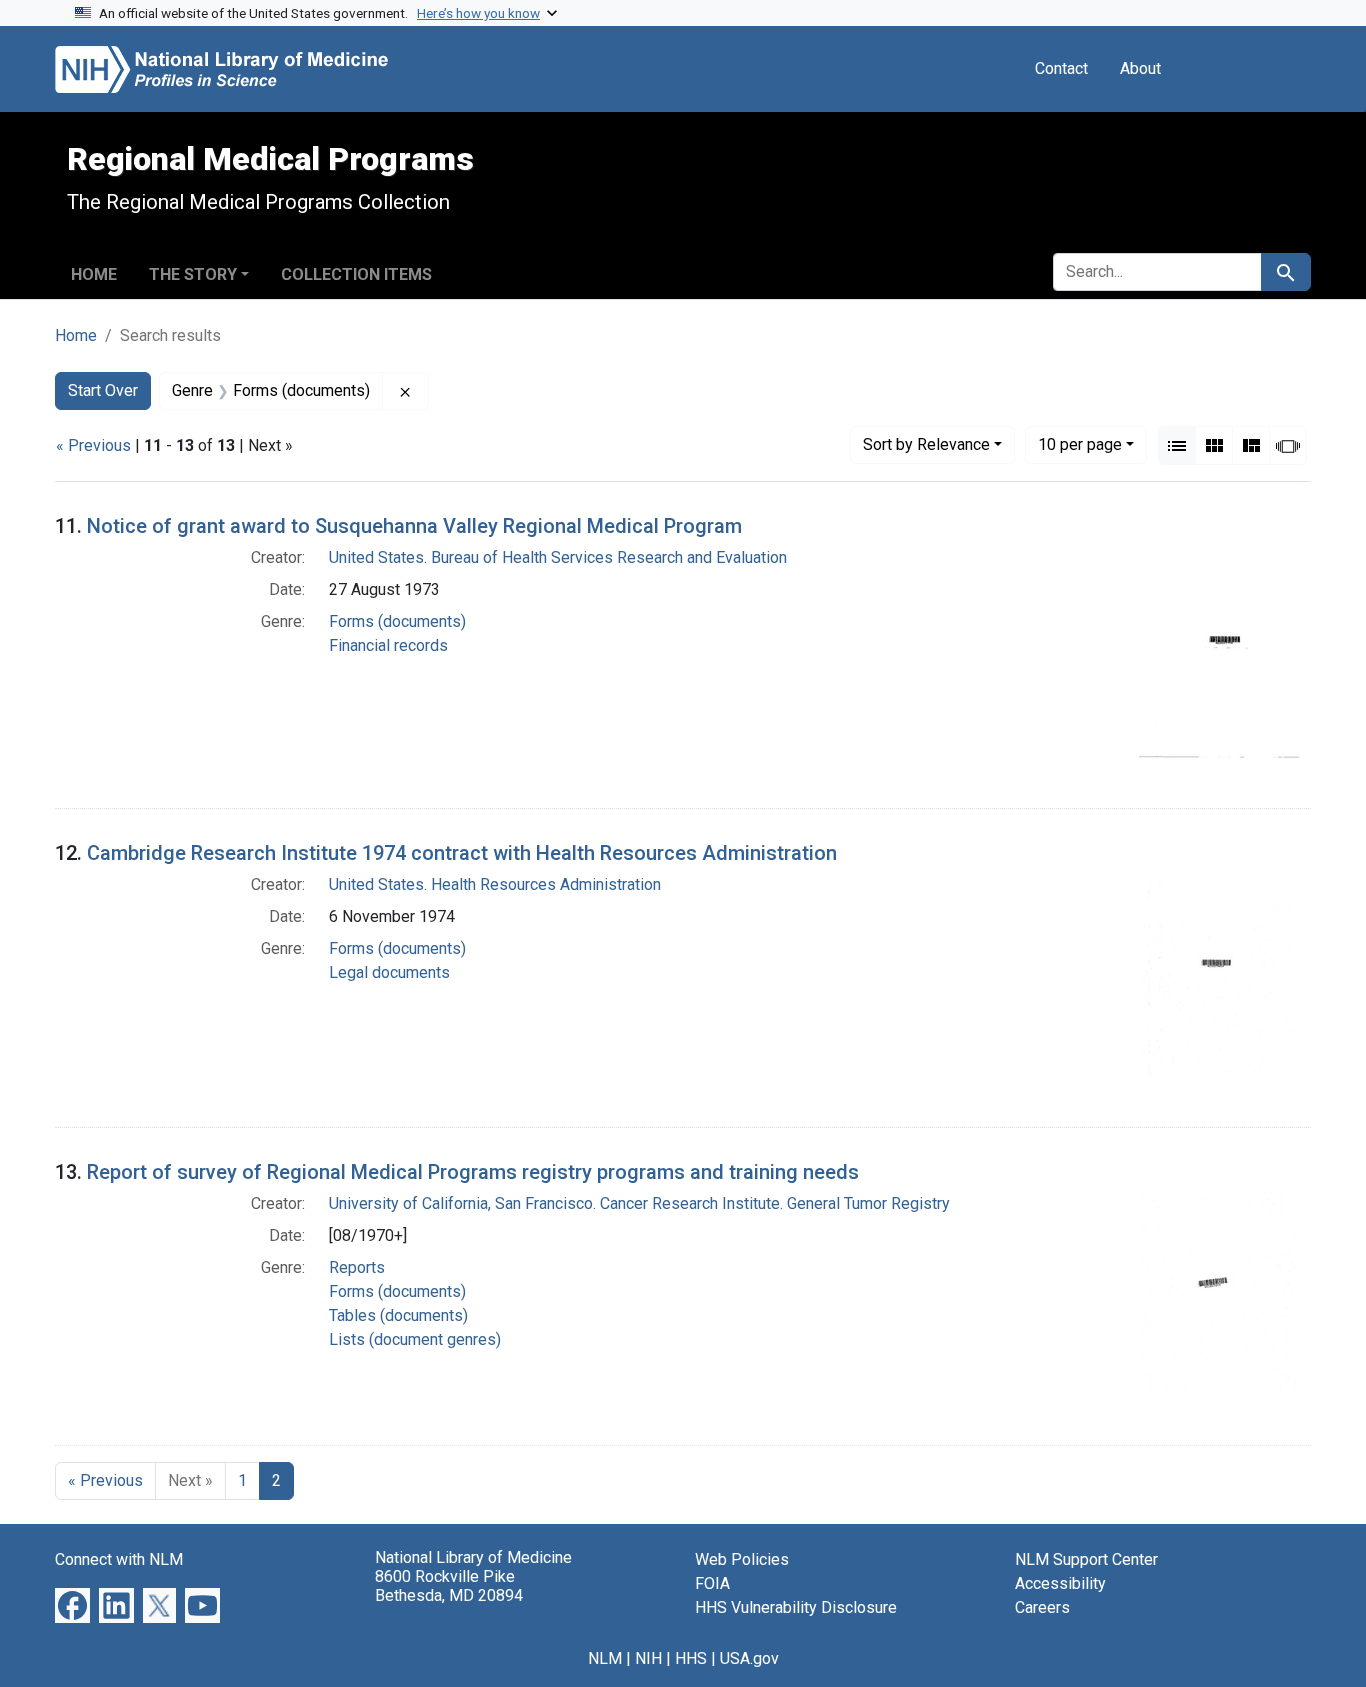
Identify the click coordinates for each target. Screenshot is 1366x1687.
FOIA (712, 1583)
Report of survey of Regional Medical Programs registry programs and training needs (473, 1172)
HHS (691, 1658)
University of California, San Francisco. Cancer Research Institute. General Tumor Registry (639, 1203)
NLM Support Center (1086, 1559)
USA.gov (749, 1658)
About (1140, 68)
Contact (1061, 68)
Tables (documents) (398, 1315)
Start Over (103, 390)
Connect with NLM (119, 1559)
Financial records (388, 645)
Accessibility (1060, 1583)
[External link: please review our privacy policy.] (72, 1604)
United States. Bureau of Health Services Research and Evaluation (558, 557)
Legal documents (389, 972)
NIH (648, 1658)
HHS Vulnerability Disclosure (796, 1607)
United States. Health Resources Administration (495, 884)
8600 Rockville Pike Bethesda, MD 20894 (449, 1586)
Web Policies (742, 1559)
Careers (1042, 1607)
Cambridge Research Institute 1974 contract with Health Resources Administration (462, 853)
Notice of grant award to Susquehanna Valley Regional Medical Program (414, 526)
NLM (605, 1658)
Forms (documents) (397, 621)
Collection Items (356, 274)
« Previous (93, 445)
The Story (193, 274)
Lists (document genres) (415, 1339)
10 (1080, 444)
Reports (357, 1267)
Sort (926, 444)
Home (94, 274)
